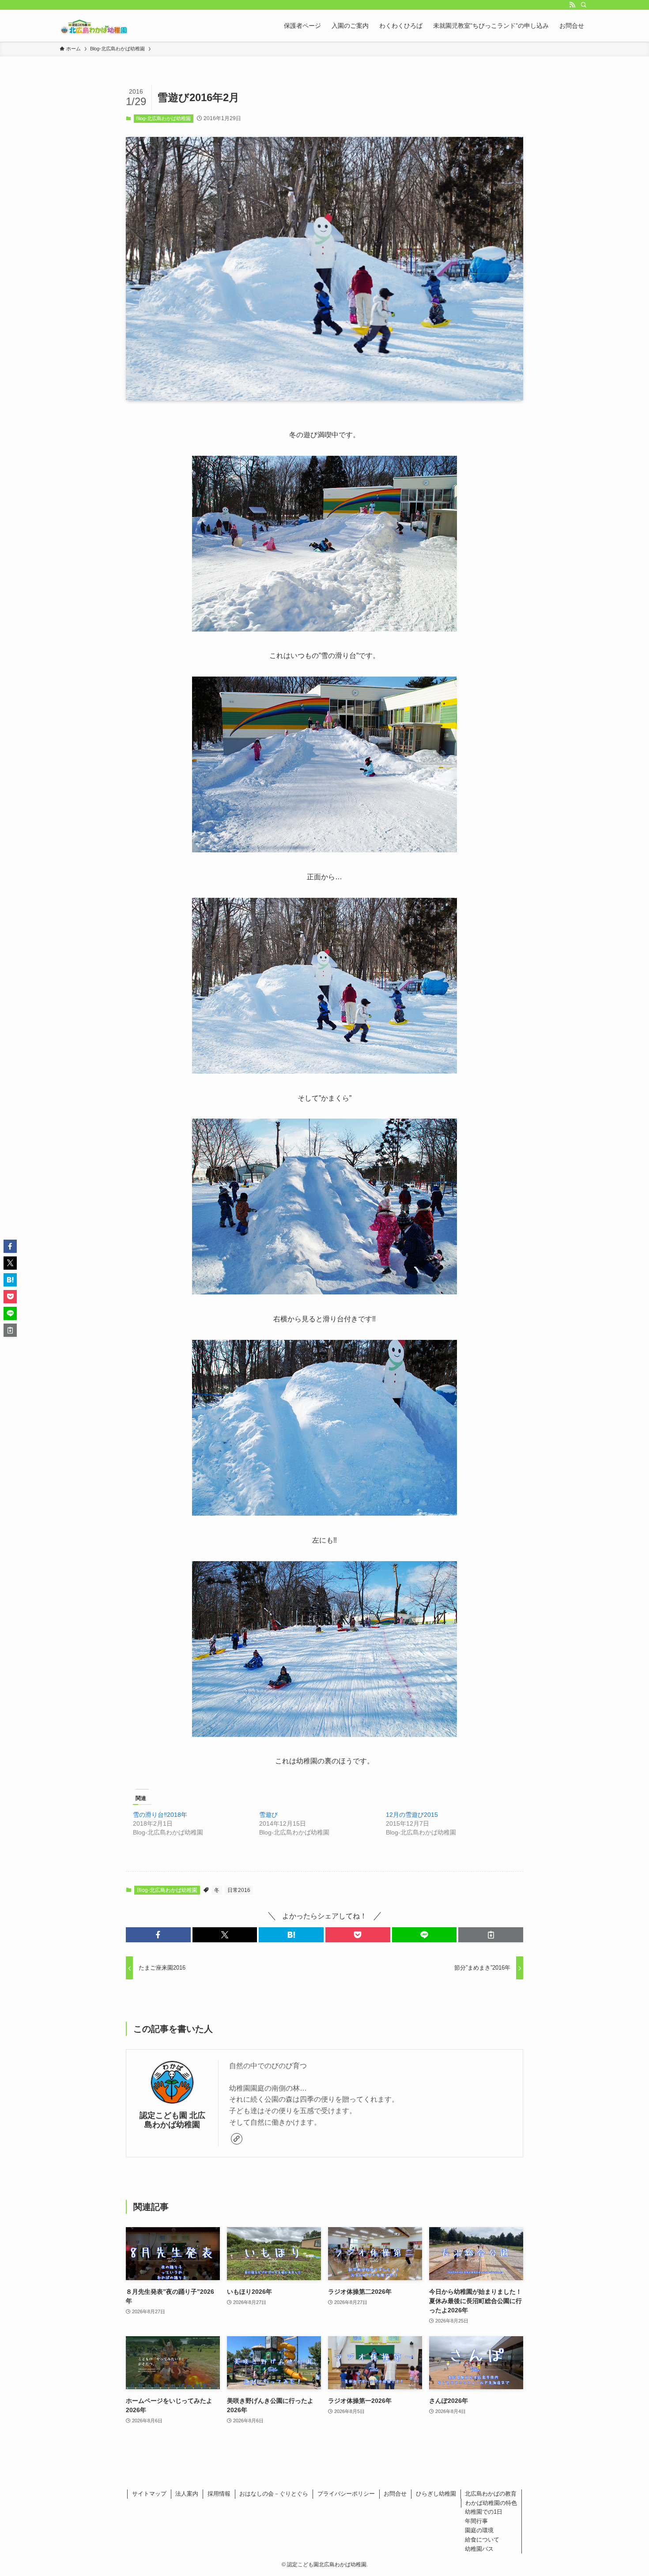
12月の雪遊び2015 (412, 1815)
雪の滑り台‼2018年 (160, 1815)
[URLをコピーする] (491, 1935)
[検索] (584, 5)
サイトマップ (149, 2494)
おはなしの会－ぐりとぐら (274, 2494)
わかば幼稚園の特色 (491, 2503)
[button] (158, 1935)
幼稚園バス (479, 2549)
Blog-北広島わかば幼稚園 (163, 118)
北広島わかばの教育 (491, 2494)
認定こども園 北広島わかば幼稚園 (172, 2120)
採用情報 (219, 2494)
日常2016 (239, 1890)
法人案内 (187, 2494)
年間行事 (476, 2521)
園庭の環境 (479, 2530)
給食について (482, 2540)
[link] (237, 2139)
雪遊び (268, 1815)
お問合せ (395, 2494)
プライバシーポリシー (346, 2494)
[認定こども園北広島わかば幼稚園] (94, 26)
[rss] (572, 5)
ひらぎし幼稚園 (436, 2494)
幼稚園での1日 (484, 2512)
